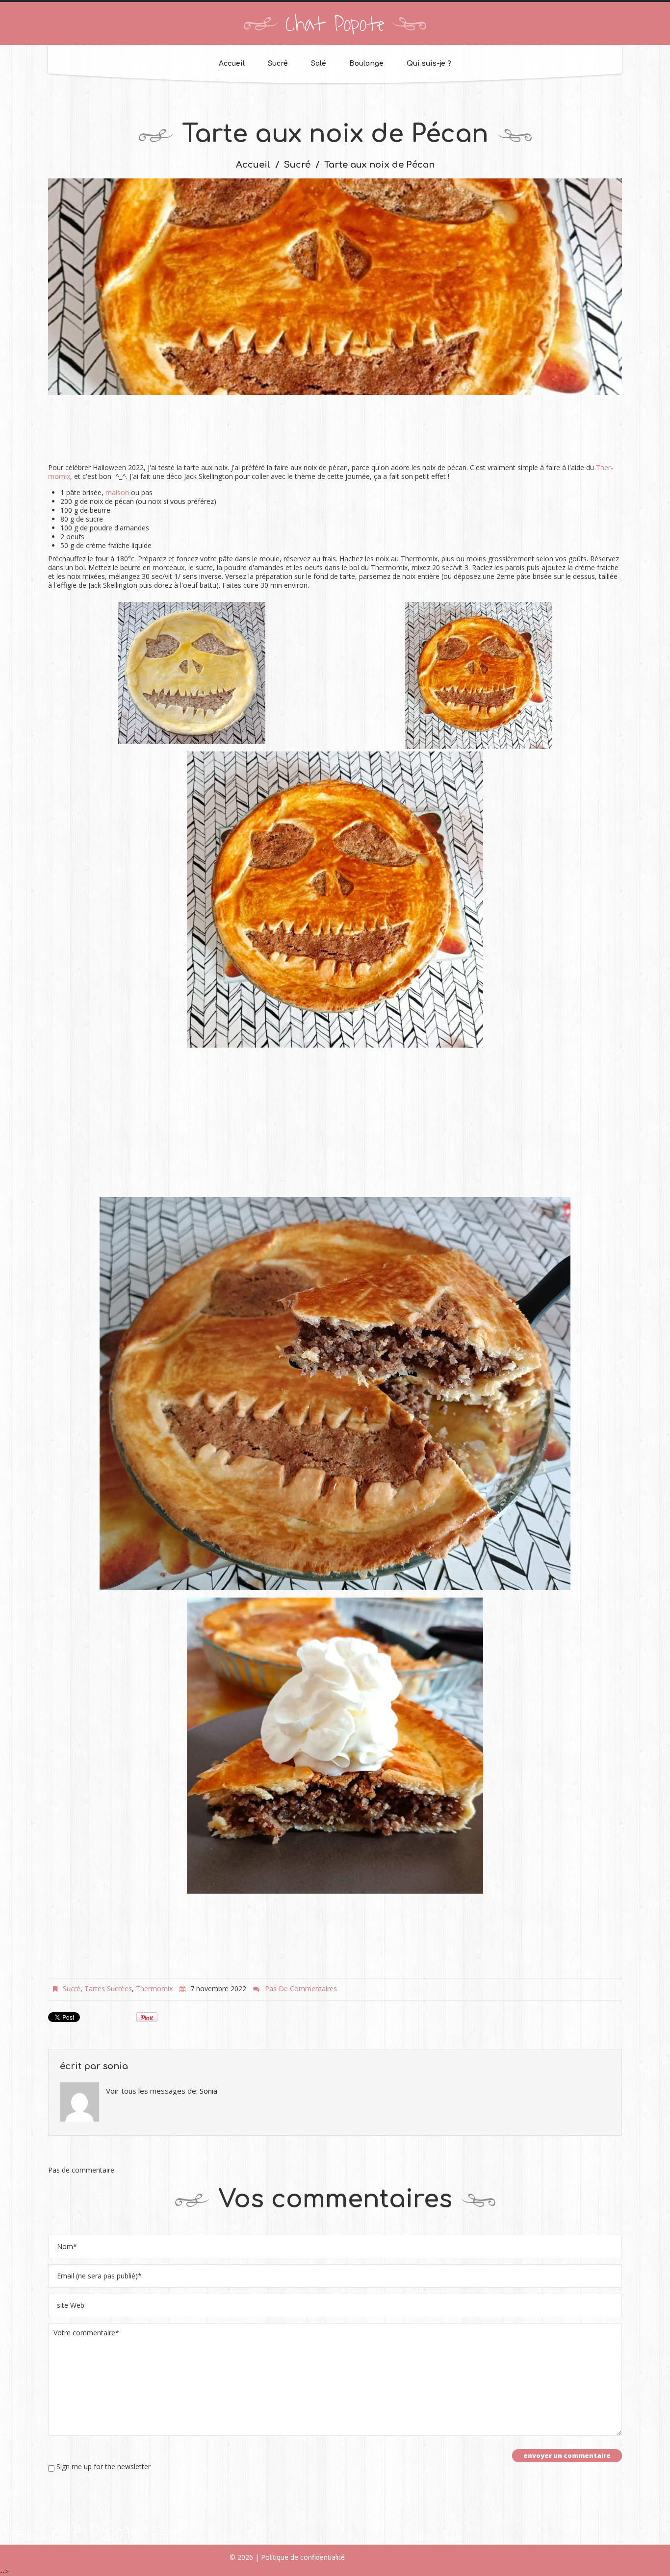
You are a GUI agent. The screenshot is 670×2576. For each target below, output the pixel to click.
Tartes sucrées (108, 1988)
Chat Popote (335, 25)
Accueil (232, 63)
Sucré (278, 63)
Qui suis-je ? (429, 63)
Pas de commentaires (301, 1988)
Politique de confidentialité (303, 2557)
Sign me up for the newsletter (103, 2467)
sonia (116, 2066)
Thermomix (154, 1988)
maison (117, 492)
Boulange (366, 63)
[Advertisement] (335, 434)
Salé (319, 63)
